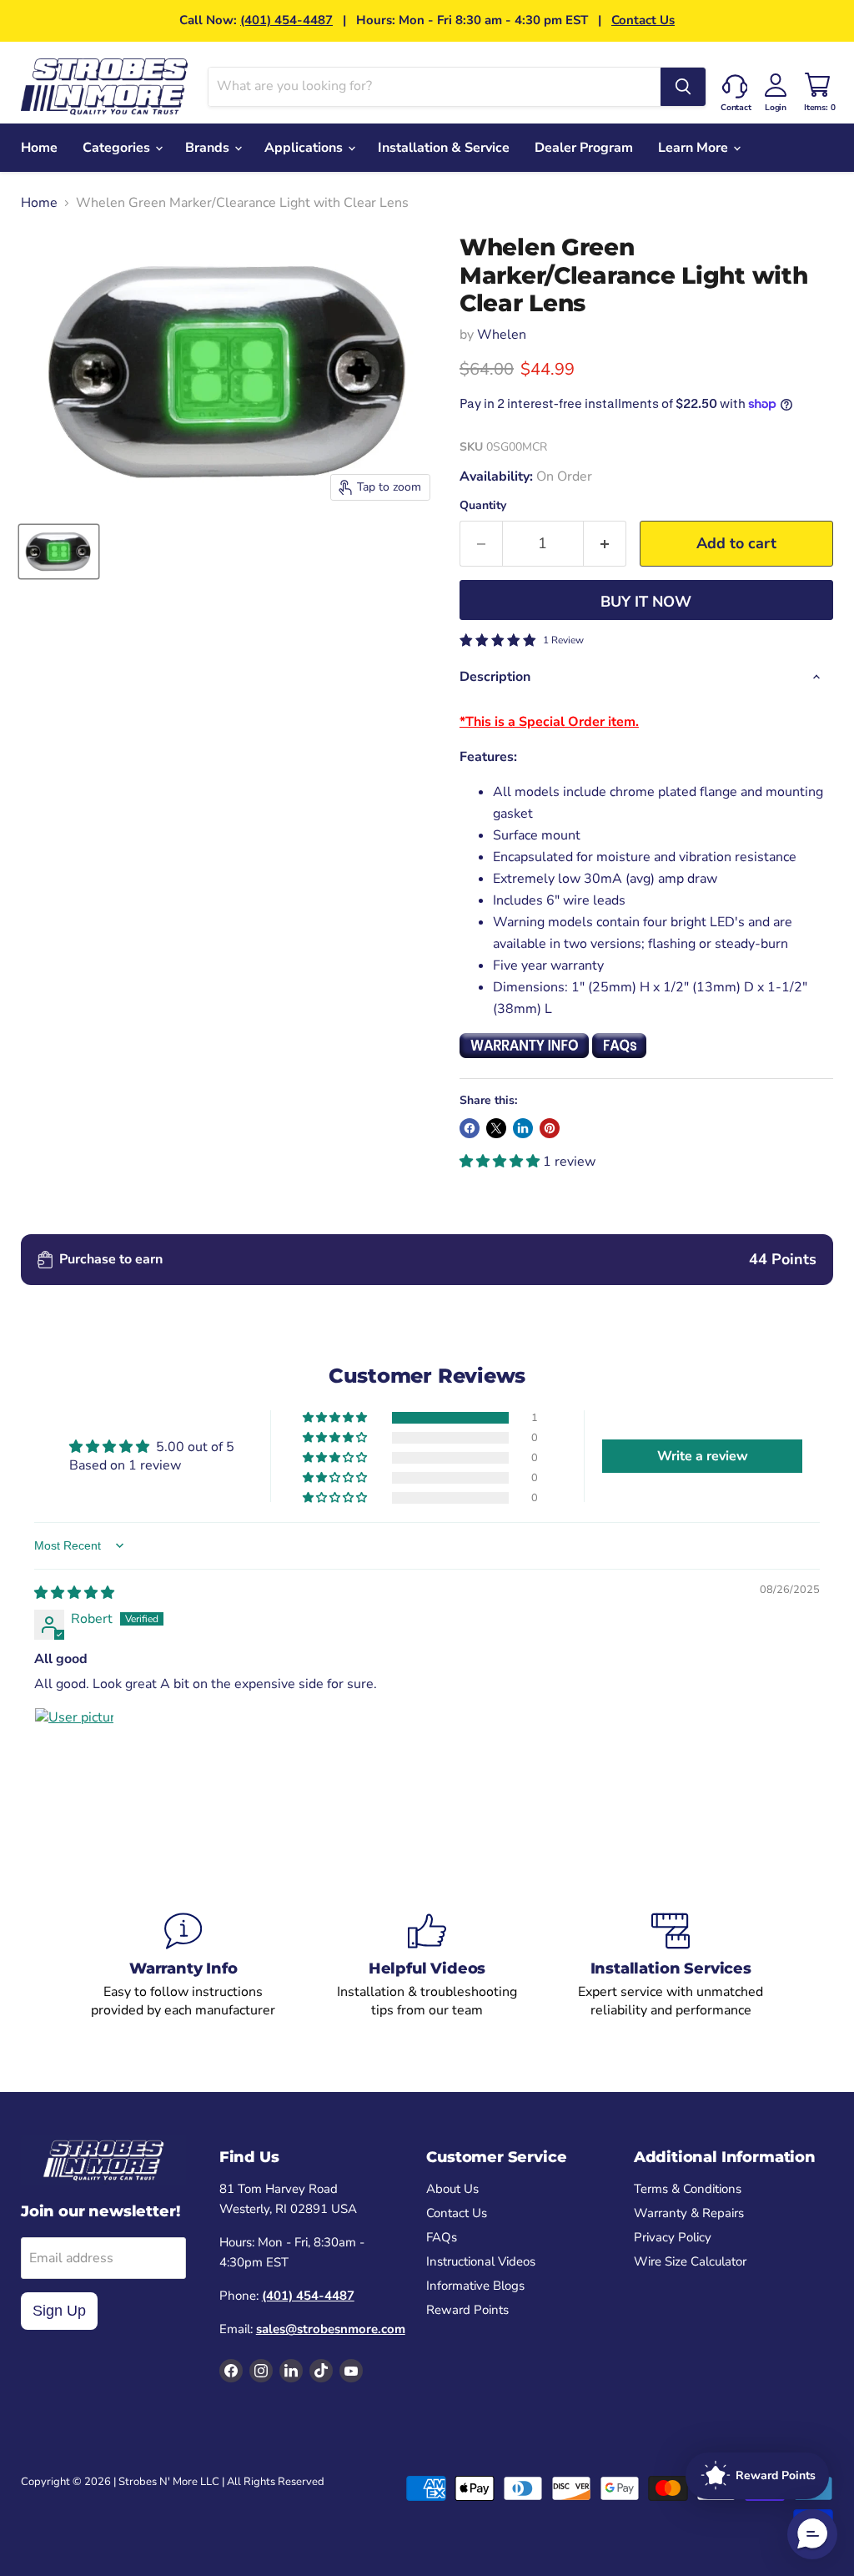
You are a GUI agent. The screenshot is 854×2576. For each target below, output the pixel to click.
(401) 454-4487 (286, 20)
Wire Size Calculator (690, 2261)
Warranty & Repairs (689, 2213)
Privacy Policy (673, 2237)
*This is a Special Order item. (549, 722)
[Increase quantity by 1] (605, 544)
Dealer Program (584, 148)
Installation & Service (444, 148)
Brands (209, 148)
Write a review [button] (703, 1456)
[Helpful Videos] (427, 1966)
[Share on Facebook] (470, 1128)
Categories (118, 148)
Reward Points (467, 2310)
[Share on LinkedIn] (523, 1128)
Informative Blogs (475, 2286)
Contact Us (643, 20)
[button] (501, 1162)
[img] (74, 1593)
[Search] (683, 87)
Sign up (59, 2311)
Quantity (483, 506)
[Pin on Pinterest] (550, 1128)
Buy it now (646, 602)
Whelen (502, 335)
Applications (305, 148)
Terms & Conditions (688, 2189)
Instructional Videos (481, 2261)
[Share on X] (496, 1128)
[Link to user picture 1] (74, 1747)
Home (39, 148)
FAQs (442, 2237)
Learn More (695, 148)
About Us (452, 2189)
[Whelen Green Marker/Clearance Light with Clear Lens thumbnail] (59, 552)
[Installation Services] (671, 1966)
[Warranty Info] (183, 1966)
